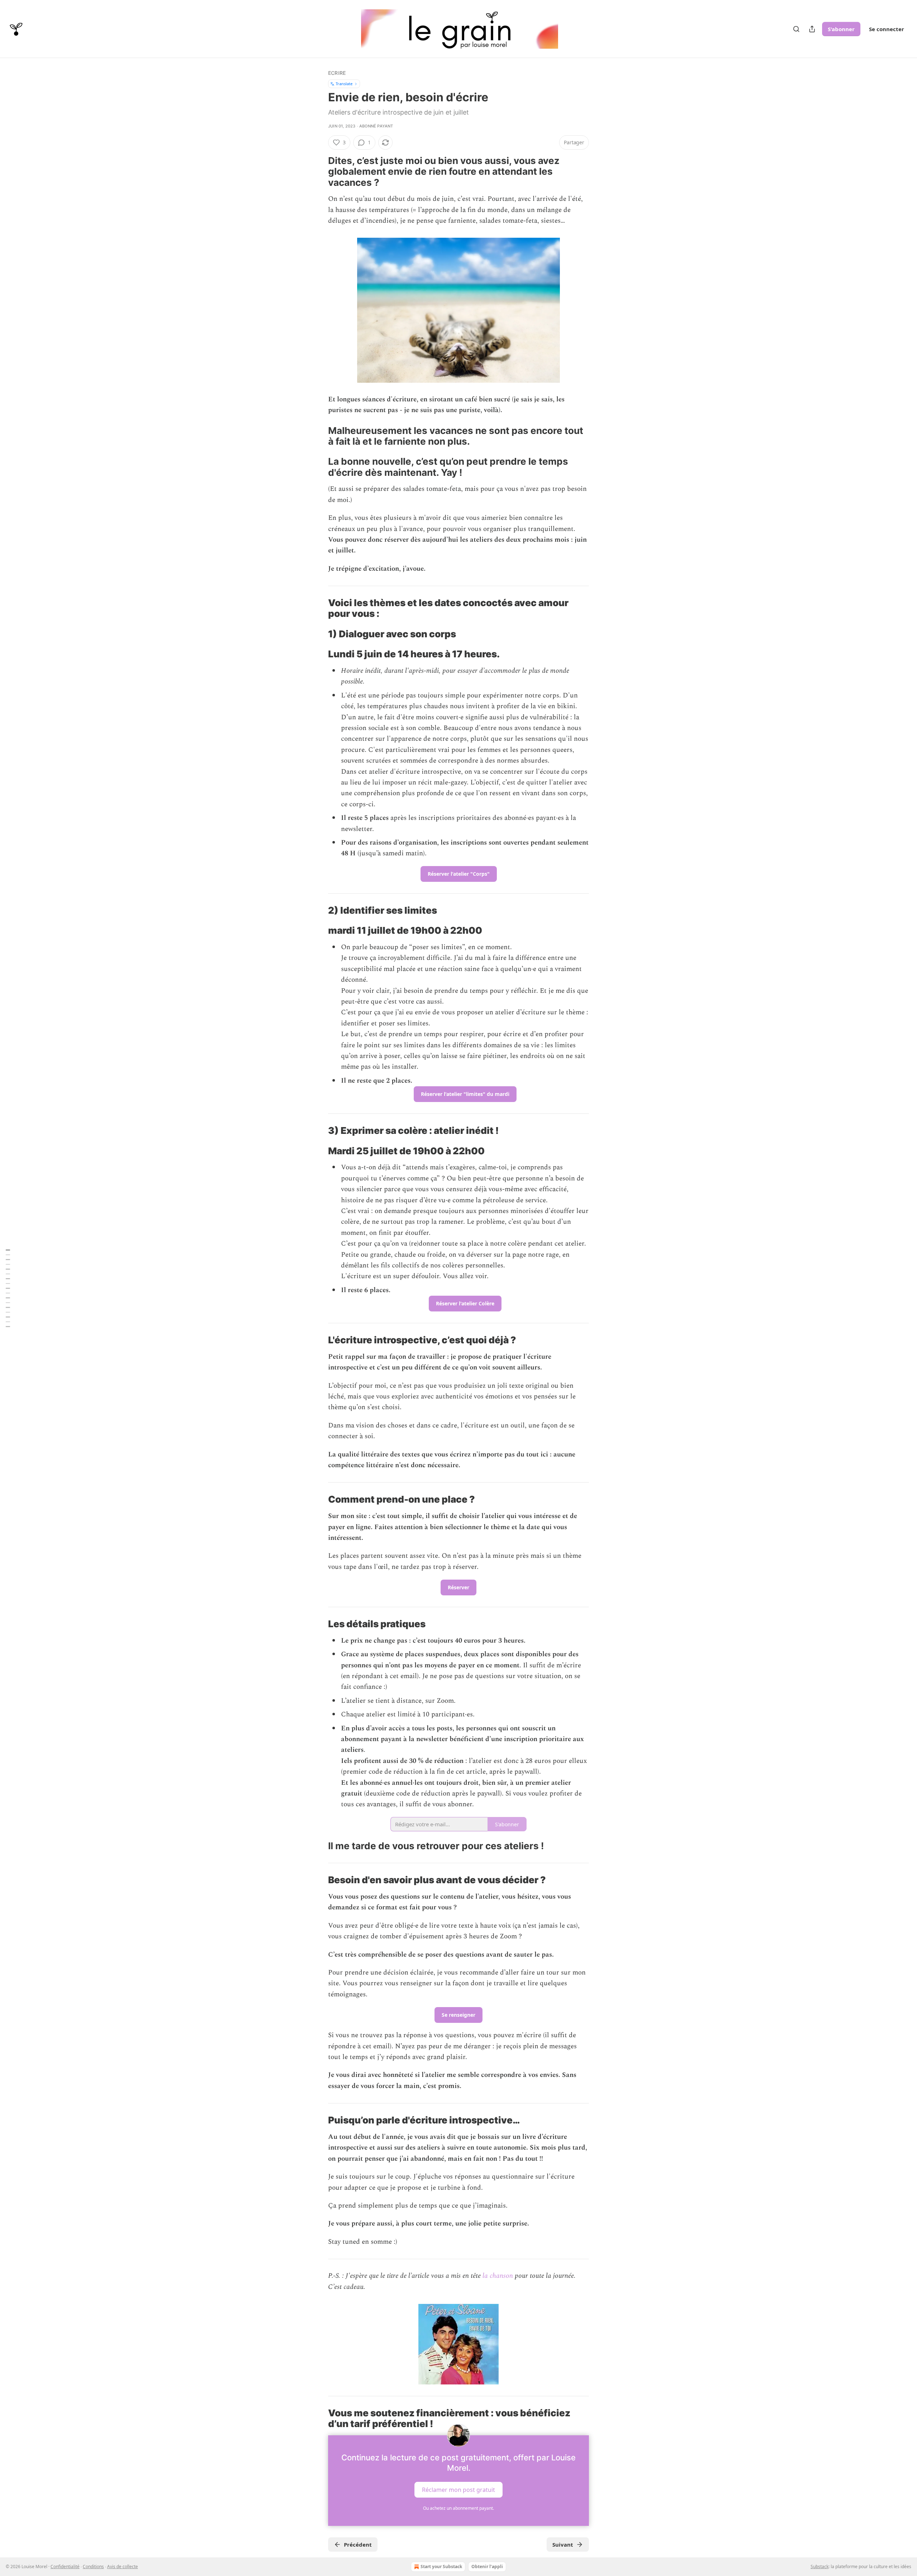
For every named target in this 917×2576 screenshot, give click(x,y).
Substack (820, 2567)
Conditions (93, 2567)
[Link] (318, 171)
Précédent (358, 2544)
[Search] (796, 29)
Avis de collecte (123, 2567)
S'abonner (841, 29)
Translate (344, 84)
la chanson (498, 2276)
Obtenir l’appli (487, 2567)
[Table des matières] (8, 1288)
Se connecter (887, 29)
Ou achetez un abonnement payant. (458, 2508)
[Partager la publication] (812, 29)
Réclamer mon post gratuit (458, 2489)
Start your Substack (441, 2567)
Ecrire (337, 73)
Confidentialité (65, 2567)
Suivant (563, 2544)
